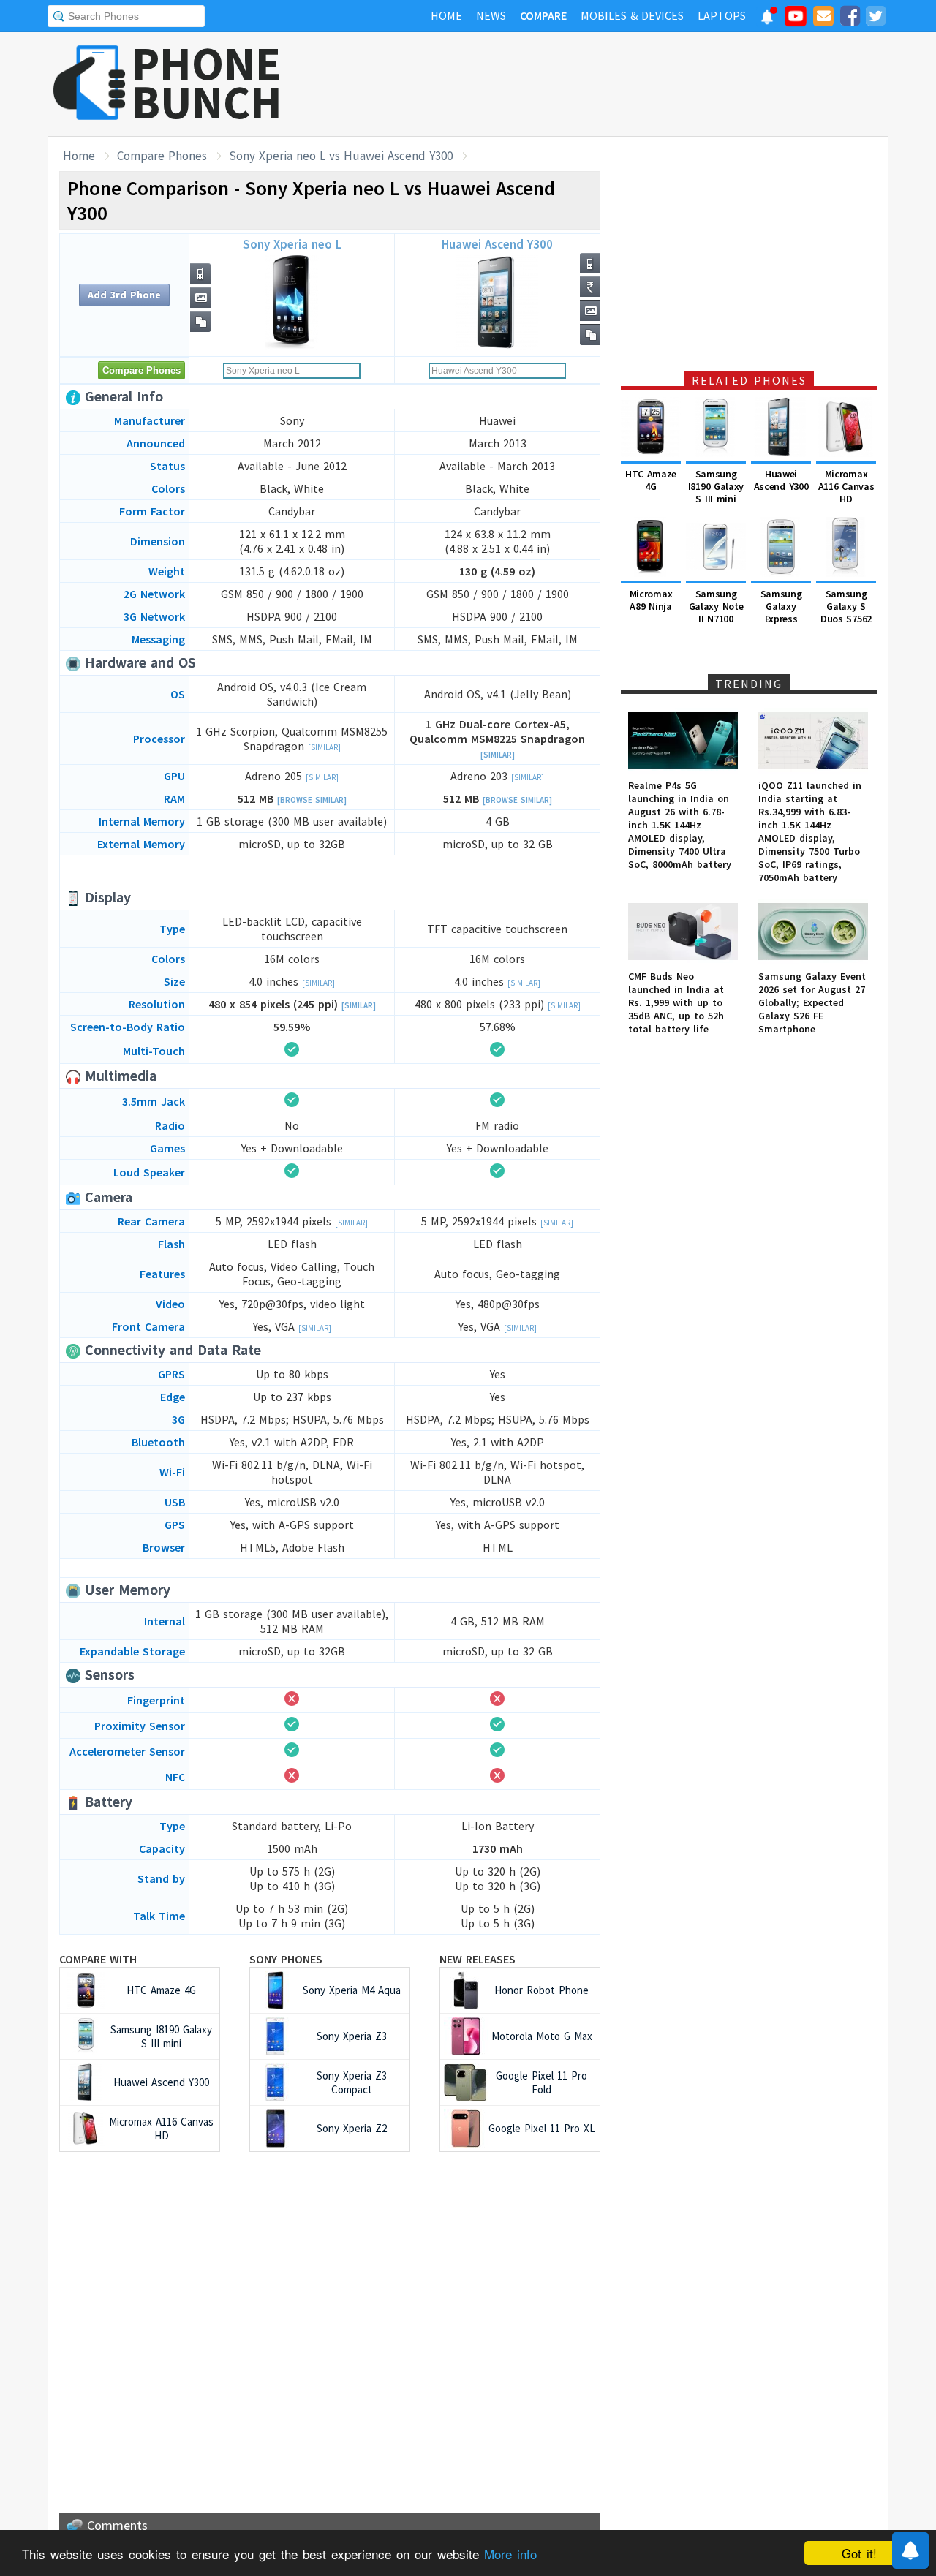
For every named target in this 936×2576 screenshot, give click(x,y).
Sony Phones (286, 1959)
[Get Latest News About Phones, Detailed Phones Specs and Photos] (90, 84)
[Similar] (324, 747)
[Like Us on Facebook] (850, 18)
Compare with (98, 1959)
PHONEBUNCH (207, 83)
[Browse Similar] (312, 800)
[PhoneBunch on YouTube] (796, 20)
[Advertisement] (622, 84)
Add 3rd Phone (124, 295)
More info (510, 2554)
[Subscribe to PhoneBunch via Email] (823, 18)
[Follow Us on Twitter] (875, 18)
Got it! (859, 2553)
